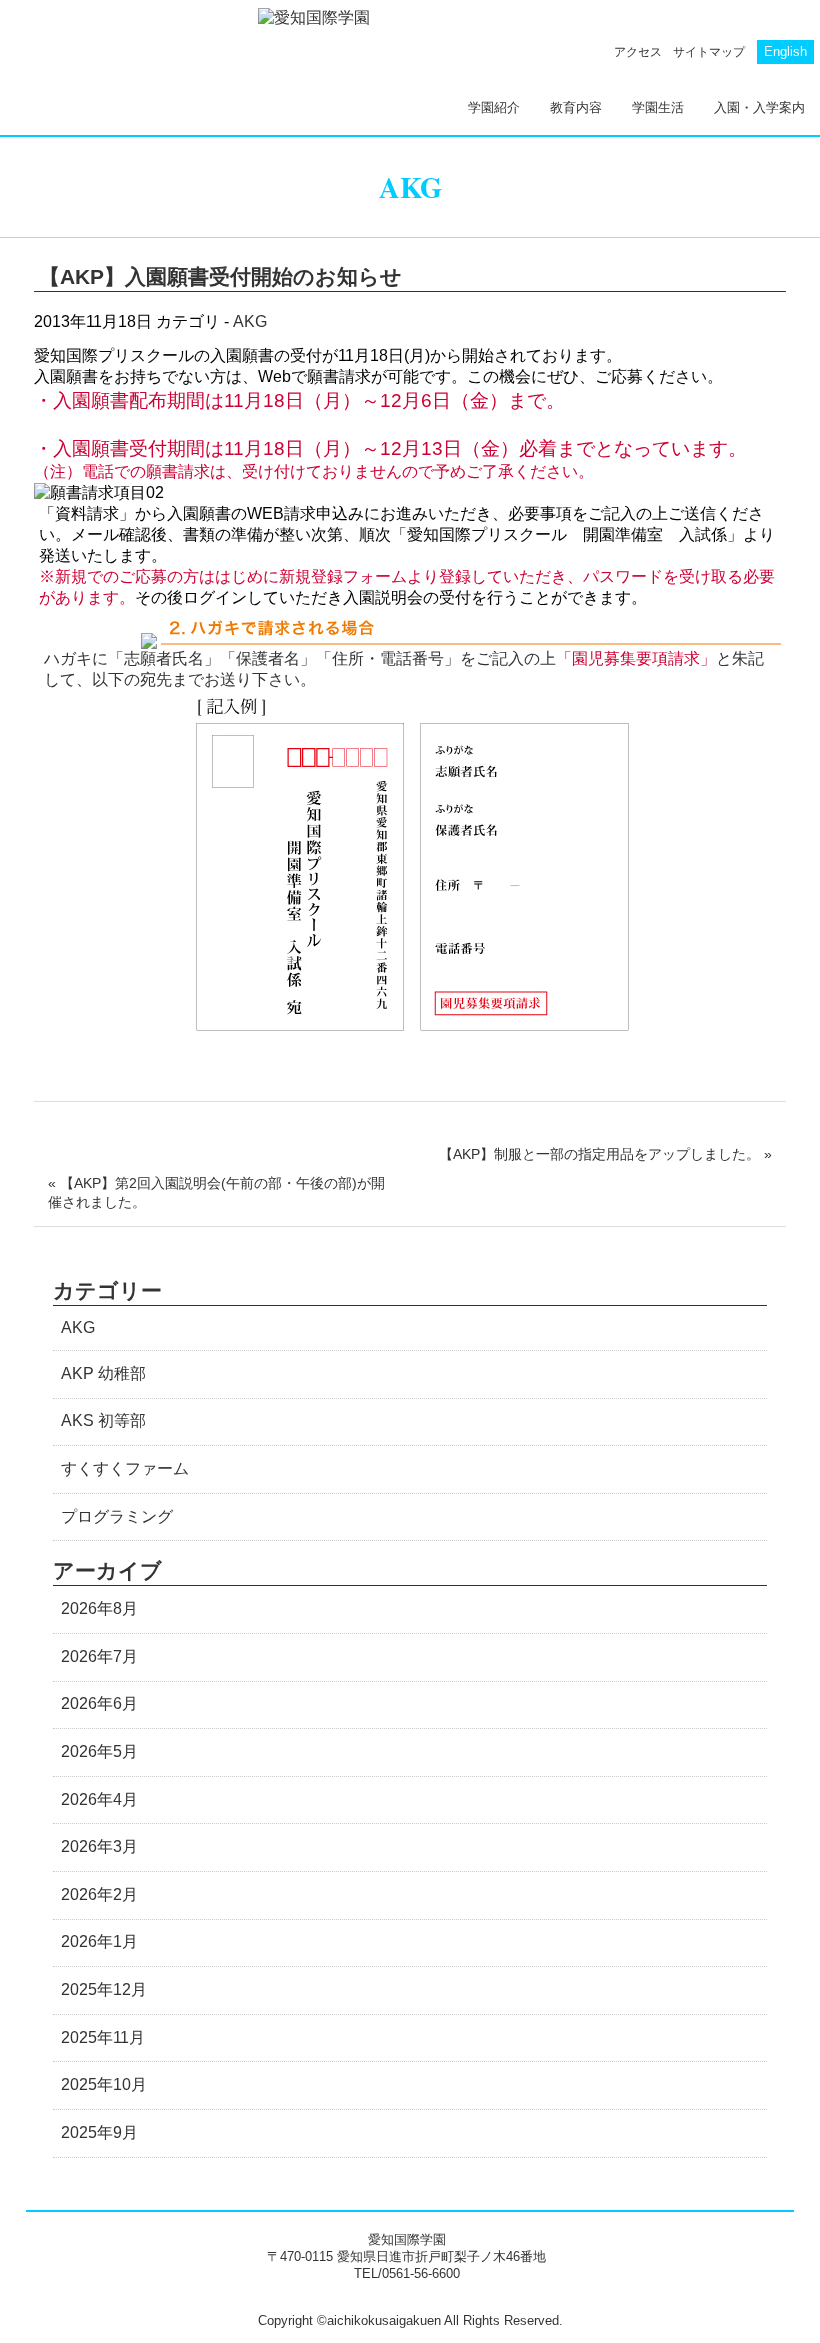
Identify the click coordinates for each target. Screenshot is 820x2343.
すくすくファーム (125, 1468)
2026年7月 (99, 1656)
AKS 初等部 (103, 1420)
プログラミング (117, 1516)
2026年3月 (99, 1846)
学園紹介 (494, 107)
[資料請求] (151, 639)
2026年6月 (99, 1703)
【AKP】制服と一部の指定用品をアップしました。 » (605, 1154)
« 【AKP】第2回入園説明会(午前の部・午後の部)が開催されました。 (216, 1192)
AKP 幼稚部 (103, 1373)
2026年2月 (99, 1894)
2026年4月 (99, 1799)
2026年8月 (99, 1608)
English (785, 52)
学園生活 (658, 107)
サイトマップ (709, 52)
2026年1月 (99, 1941)
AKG (250, 321)
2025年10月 (104, 2084)
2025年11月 (103, 2037)
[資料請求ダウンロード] (471, 639)
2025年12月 (104, 1989)
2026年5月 (99, 1751)
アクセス (638, 52)
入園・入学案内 (759, 107)
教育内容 (576, 107)
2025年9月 (99, 2132)
